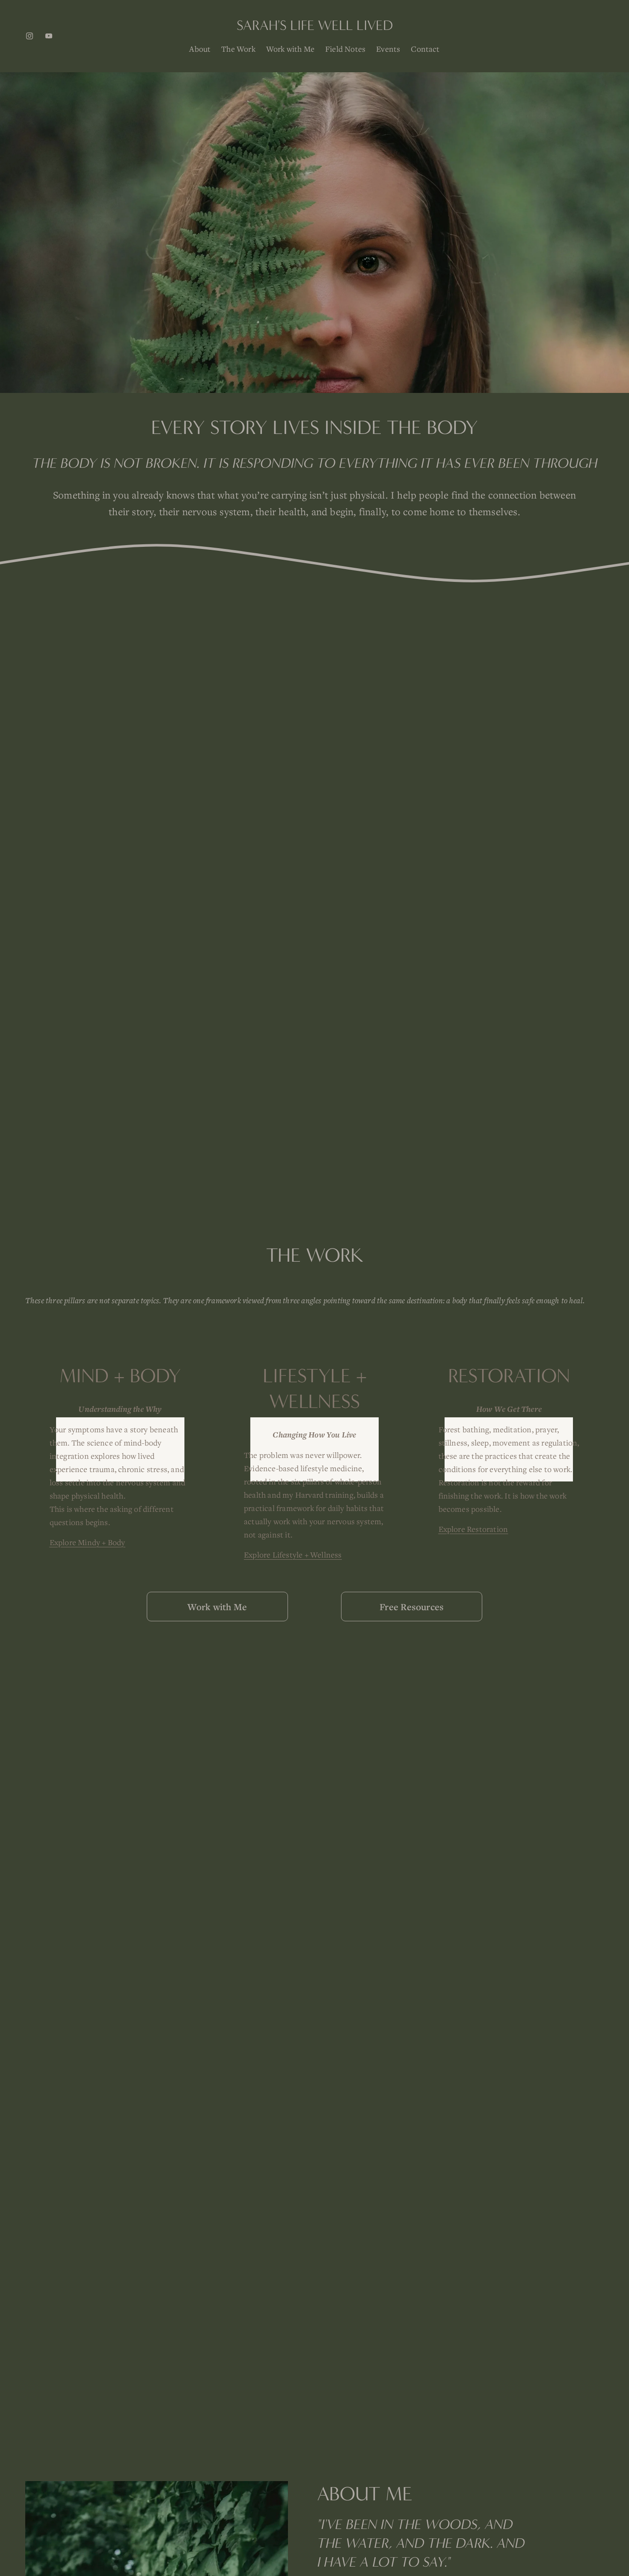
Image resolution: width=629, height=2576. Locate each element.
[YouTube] (49, 36)
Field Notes (345, 49)
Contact (425, 49)
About (200, 49)
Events (388, 49)
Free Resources (412, 1607)
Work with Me (290, 49)
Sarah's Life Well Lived (315, 25)
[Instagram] (30, 36)
